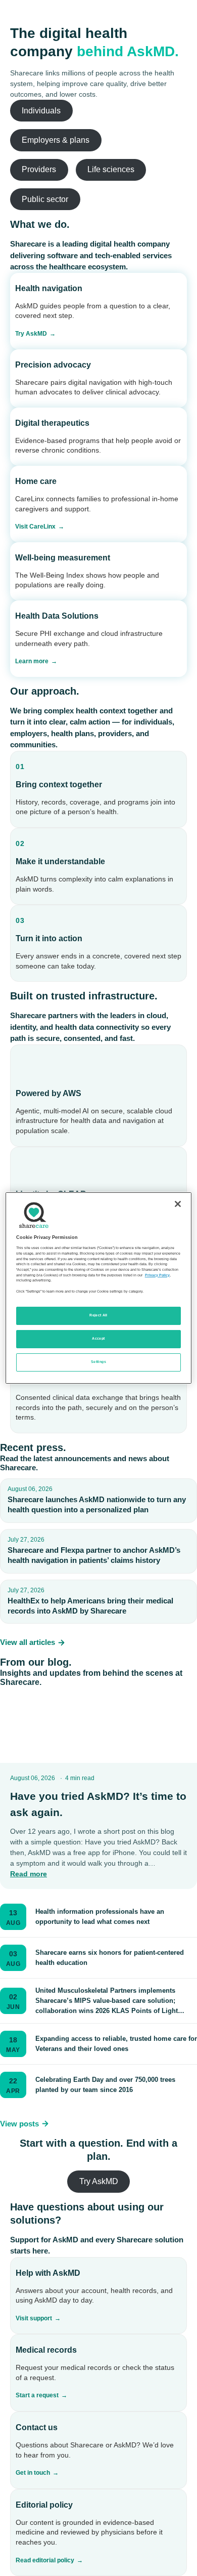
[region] (99, 1288)
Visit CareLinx (35, 527)
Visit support (34, 2318)
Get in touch (33, 2473)
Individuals (41, 111)
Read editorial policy (45, 2560)
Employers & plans (56, 140)
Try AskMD (31, 334)
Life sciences (111, 169)
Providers (39, 169)
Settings (98, 1362)
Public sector (45, 199)
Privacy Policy (157, 1275)
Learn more (32, 661)
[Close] (178, 1204)
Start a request (37, 2395)
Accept (98, 1339)
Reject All (98, 1315)
